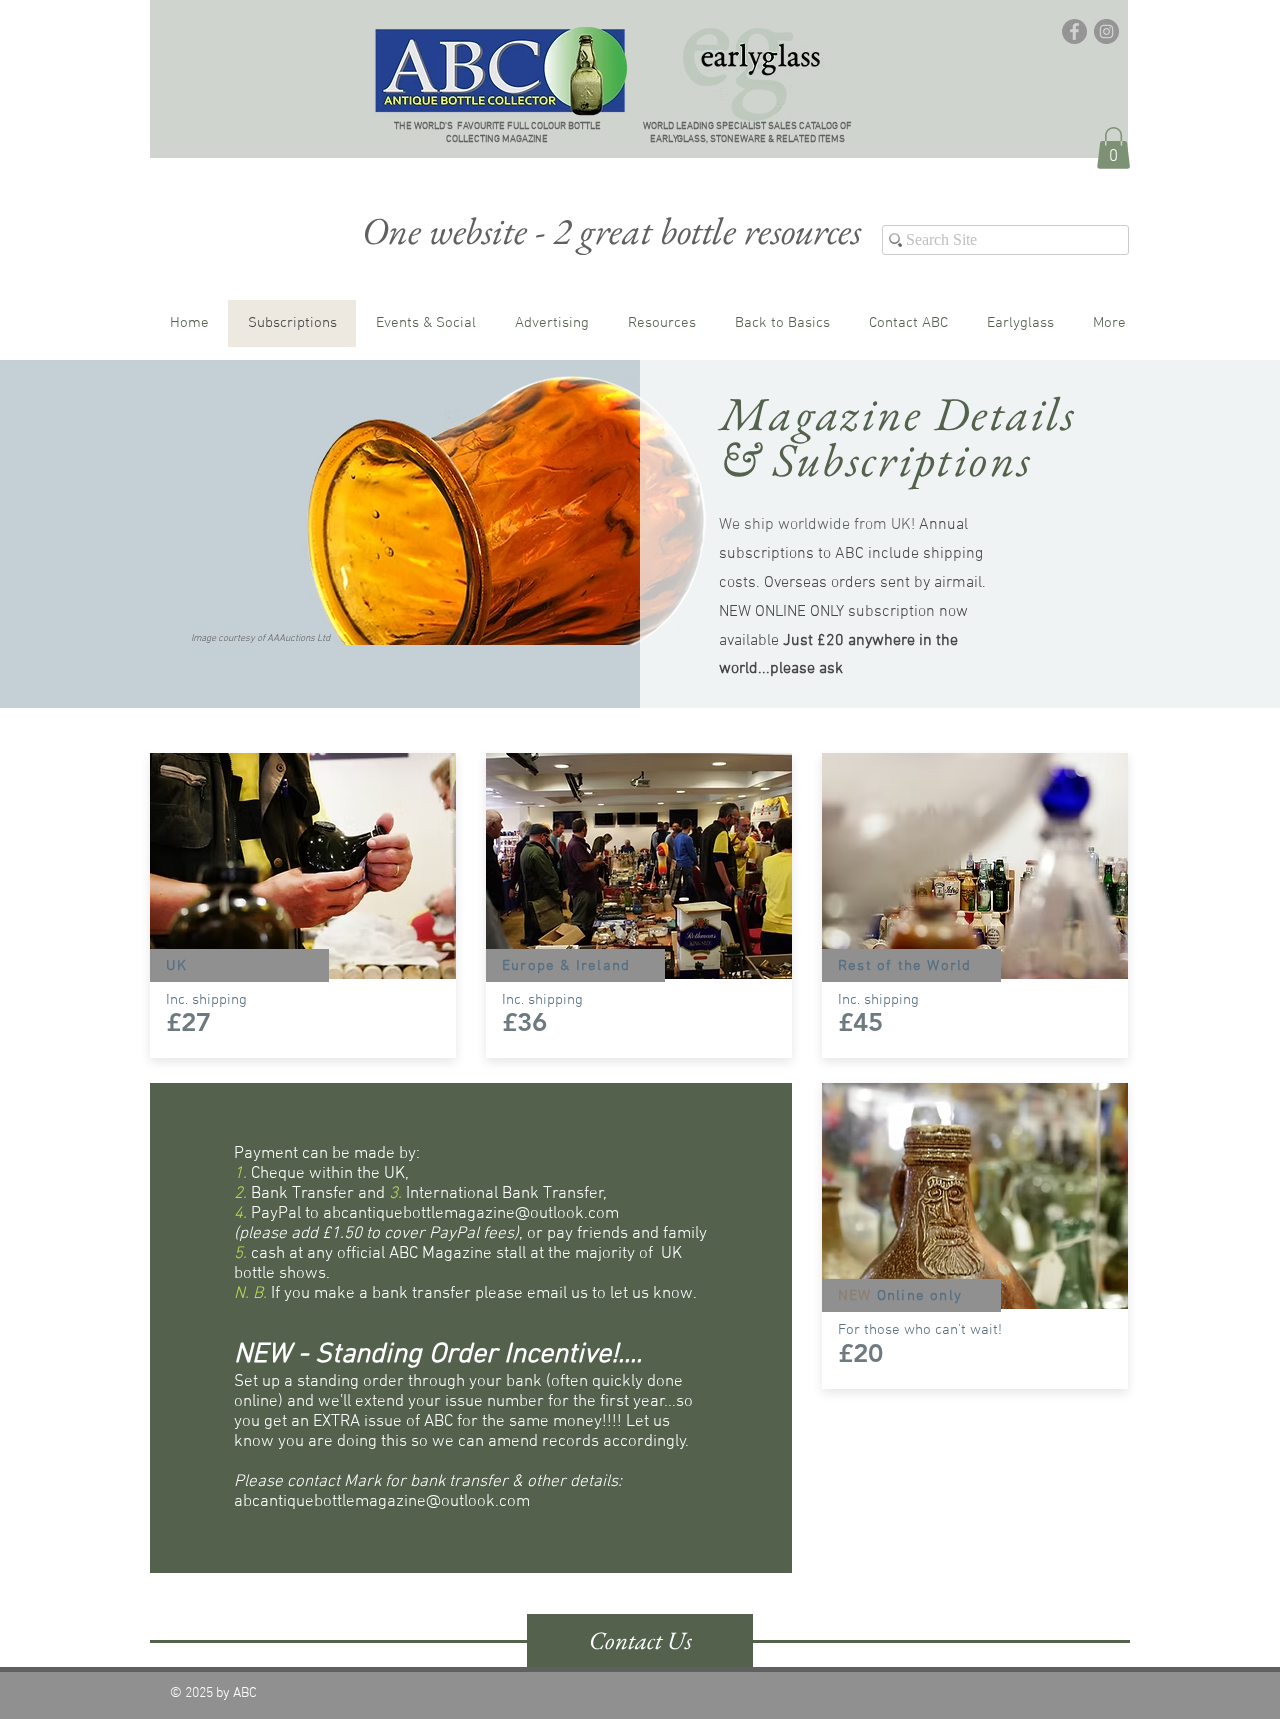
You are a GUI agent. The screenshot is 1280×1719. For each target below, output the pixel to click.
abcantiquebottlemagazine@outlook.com (471, 1214)
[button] (1113, 148)
